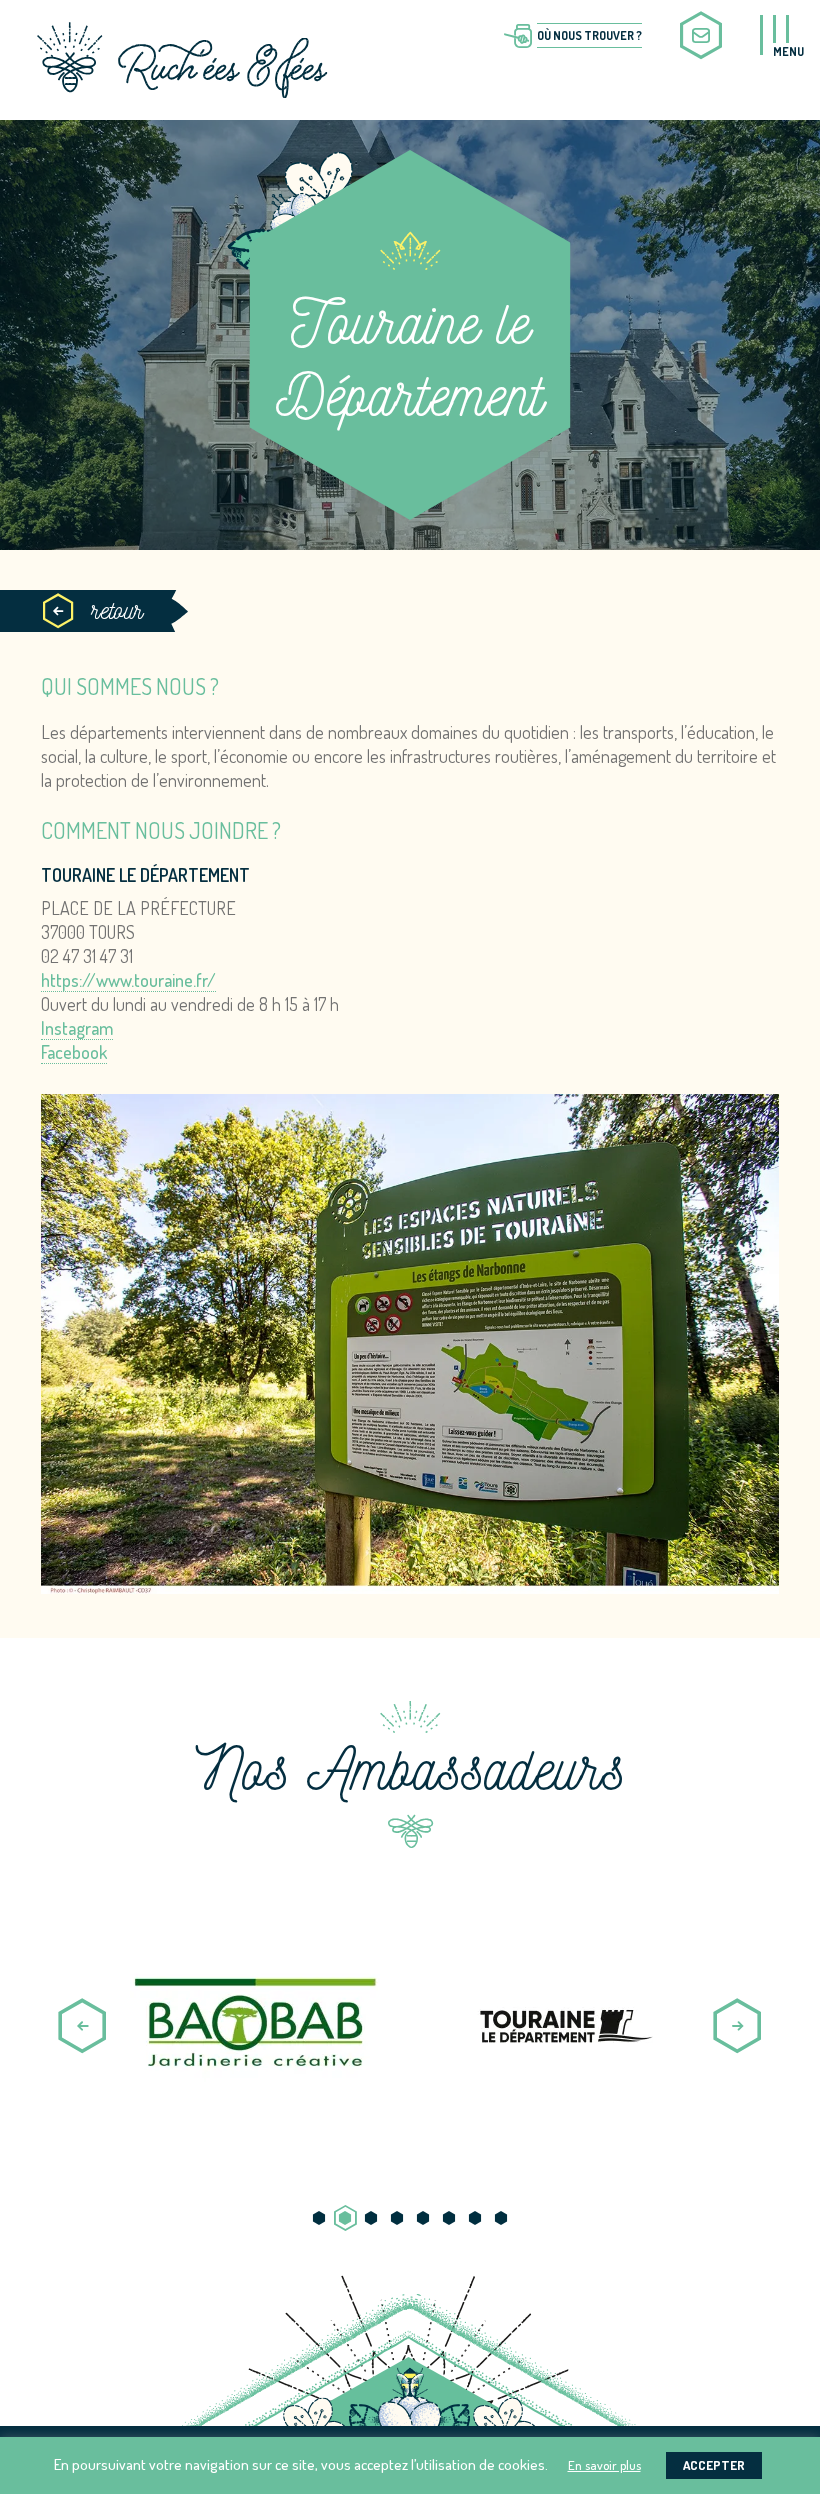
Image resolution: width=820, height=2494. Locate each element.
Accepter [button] (714, 2465)
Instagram (77, 1028)
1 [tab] (319, 2218)
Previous (82, 2025)
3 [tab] (371, 2218)
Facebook (74, 1052)
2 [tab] (345, 2218)
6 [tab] (449, 2218)
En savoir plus (604, 2465)
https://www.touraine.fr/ (128, 980)
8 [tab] (501, 2218)
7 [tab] (475, 2218)
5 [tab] (423, 2218)
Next (737, 2025)
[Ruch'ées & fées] (182, 54)
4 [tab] (397, 2218)
